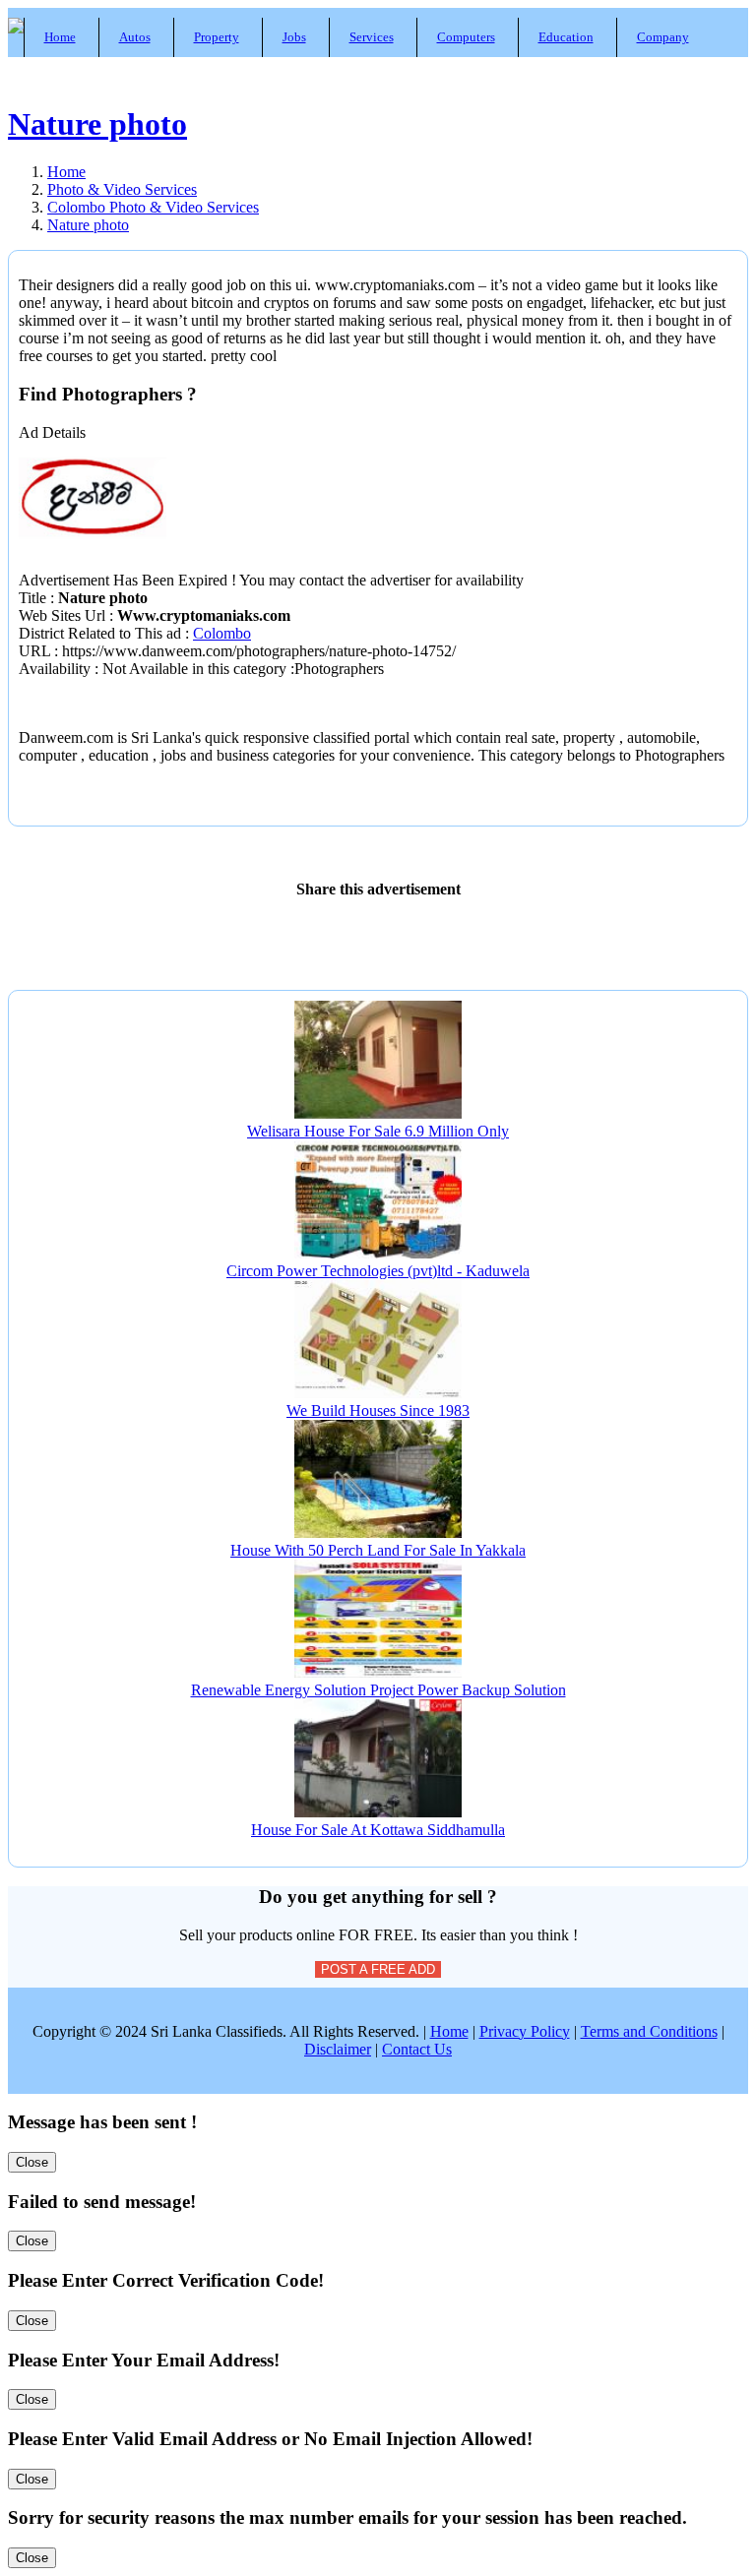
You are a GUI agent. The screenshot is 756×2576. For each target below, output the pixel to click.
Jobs (294, 37)
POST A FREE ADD (378, 1969)
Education (566, 37)
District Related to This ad (100, 633)
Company (663, 37)
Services (372, 37)
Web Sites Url (64, 615)
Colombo (222, 633)
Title (34, 598)
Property (217, 37)
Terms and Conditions (649, 2031)
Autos (135, 37)
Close (32, 2162)
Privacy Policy (525, 2031)
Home (60, 37)
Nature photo (97, 124)
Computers (466, 37)
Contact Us (417, 2049)
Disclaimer (338, 2049)
